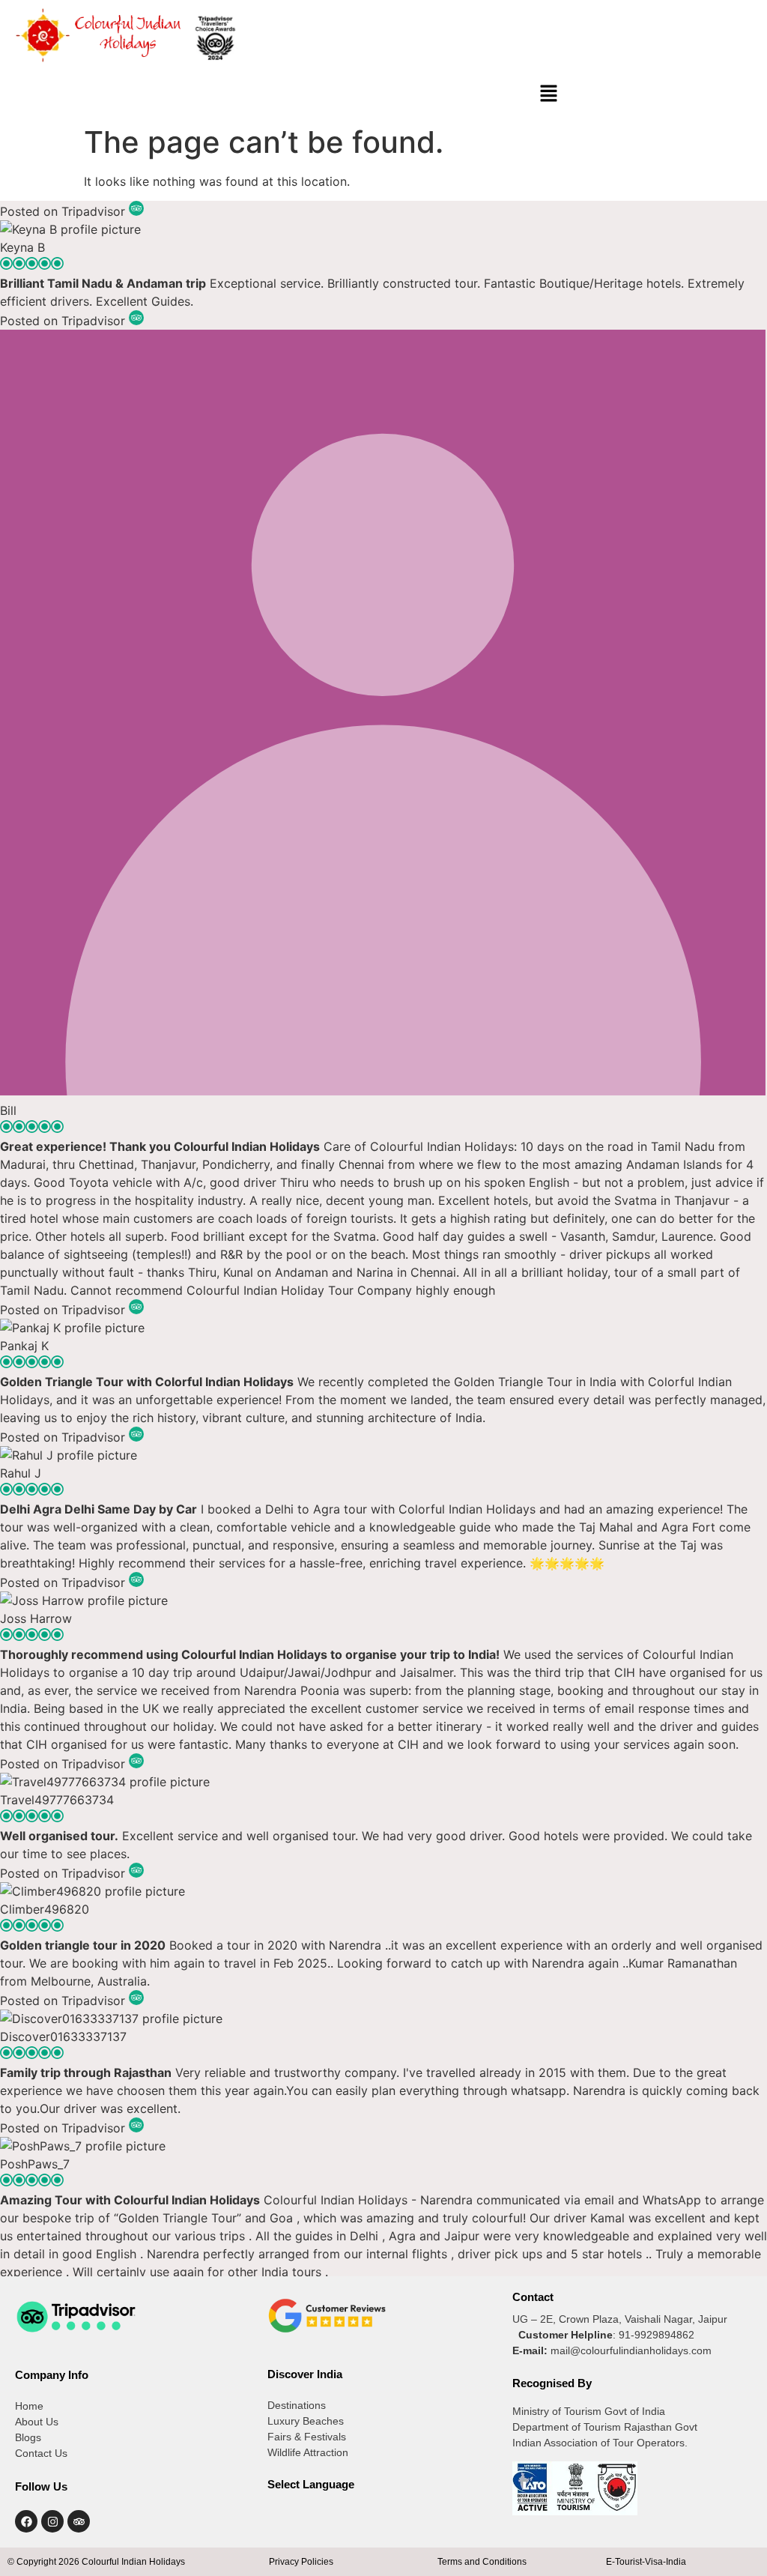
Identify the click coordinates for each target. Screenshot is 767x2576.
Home (29, 2406)
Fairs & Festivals (307, 2437)
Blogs (28, 2437)
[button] (549, 94)
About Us (37, 2422)
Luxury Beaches (306, 2421)
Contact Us (41, 2453)
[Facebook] (26, 2521)
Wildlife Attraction (308, 2452)
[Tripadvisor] (79, 2521)
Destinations (297, 2405)
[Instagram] (52, 2521)
